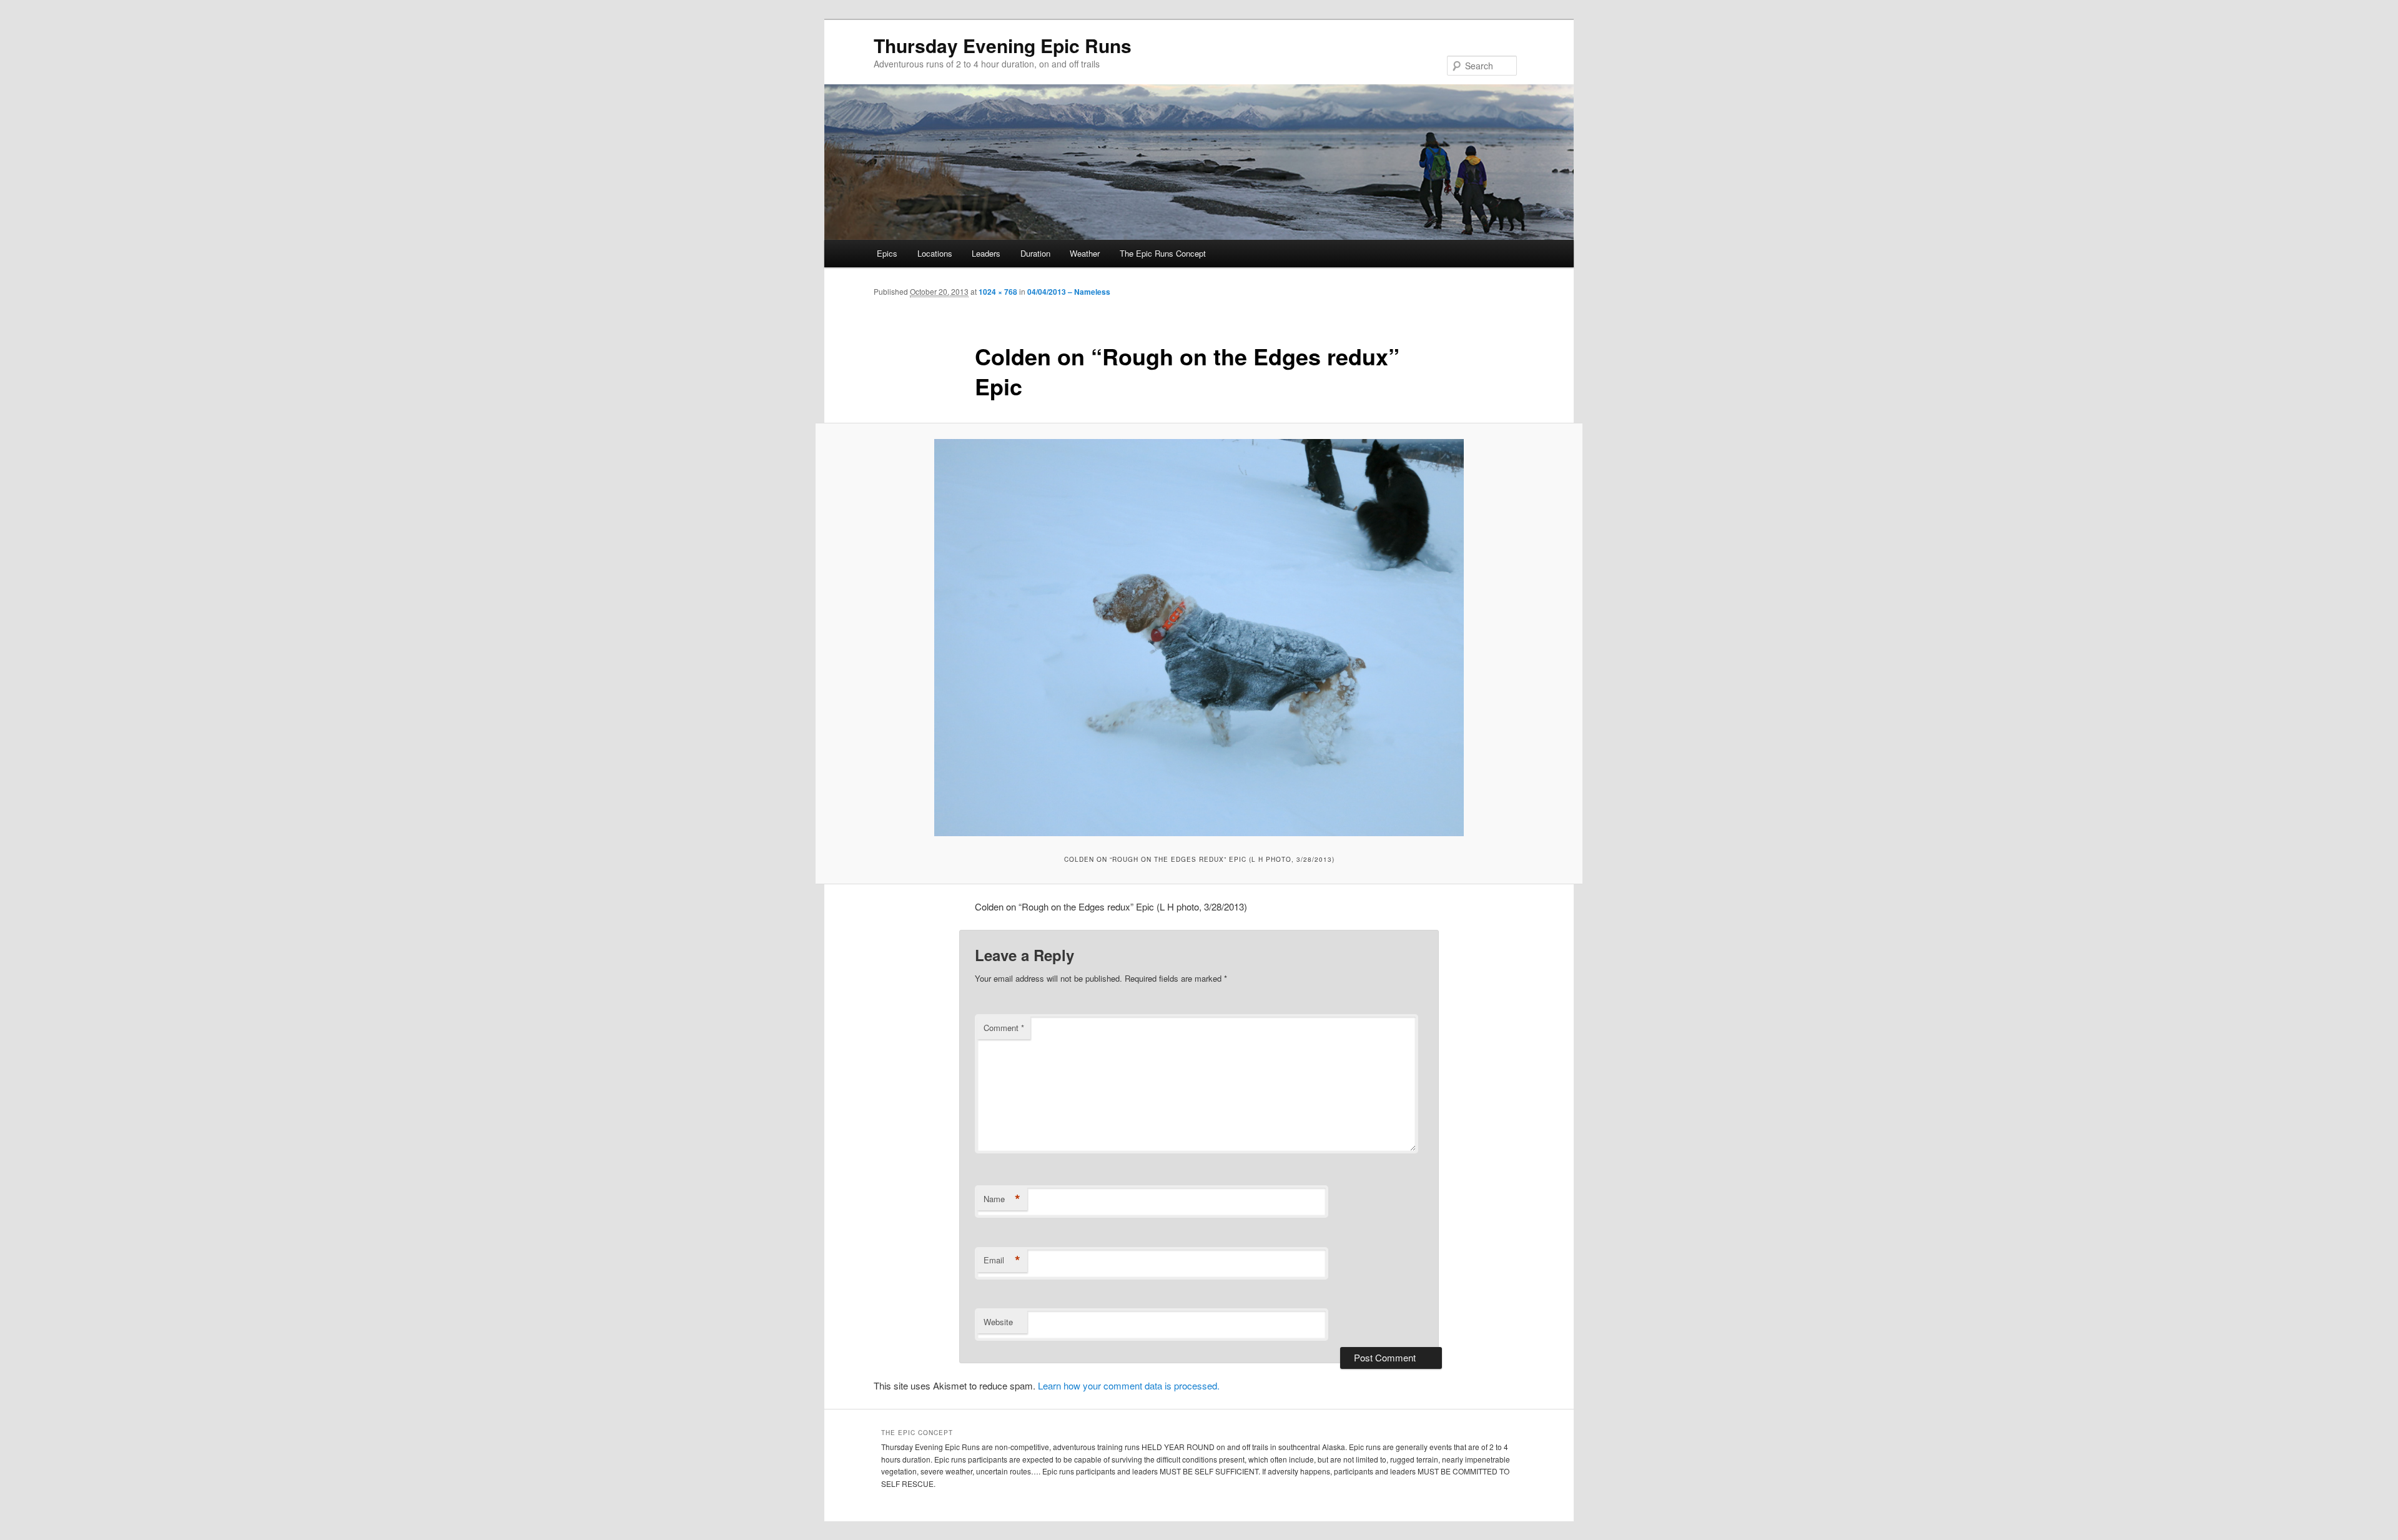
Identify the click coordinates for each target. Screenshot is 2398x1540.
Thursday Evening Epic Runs (1003, 45)
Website (998, 1322)
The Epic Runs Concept (1163, 253)
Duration (1035, 253)
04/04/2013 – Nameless (1069, 292)
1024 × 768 (998, 292)
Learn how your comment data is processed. (1129, 1385)
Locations (935, 253)
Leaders (986, 253)
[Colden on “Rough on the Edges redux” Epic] (1199, 638)
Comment (1004, 1028)
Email (1002, 1260)
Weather (1085, 253)
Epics (887, 253)
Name (1002, 1199)
